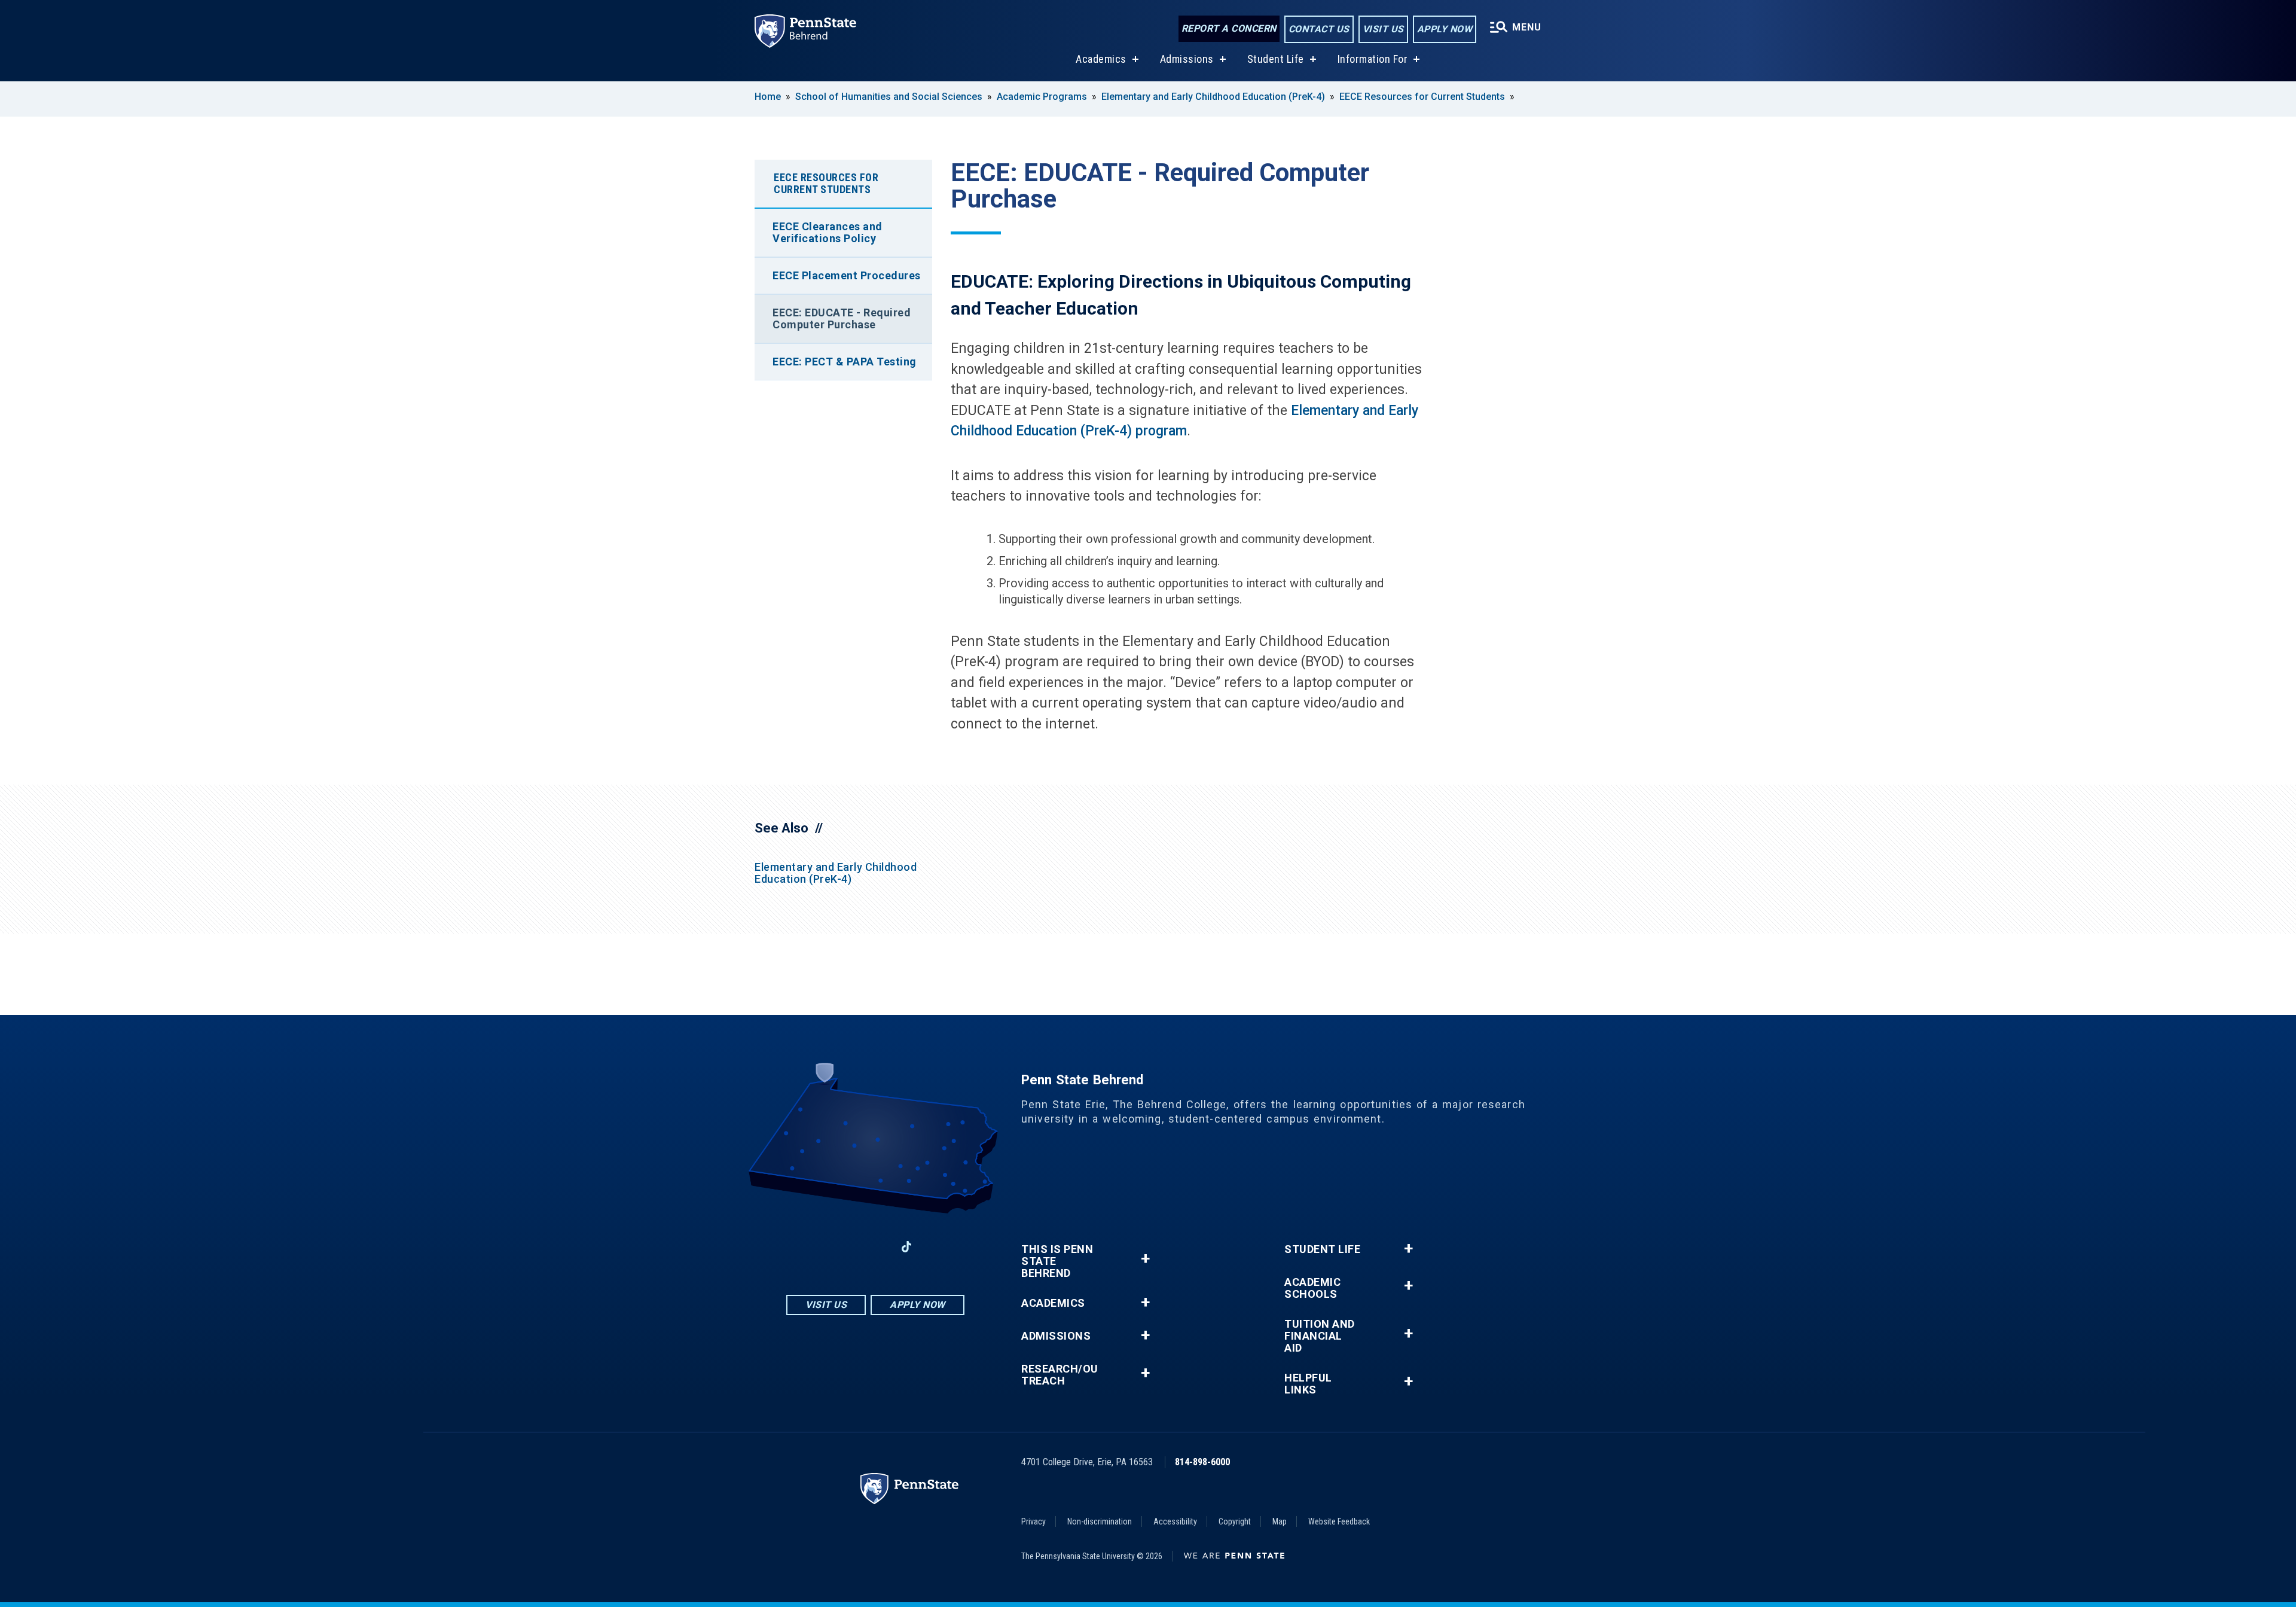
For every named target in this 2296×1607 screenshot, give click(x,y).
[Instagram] (844, 1247)
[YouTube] (938, 1247)
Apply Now (1445, 29)
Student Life (1276, 59)
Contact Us (1319, 29)
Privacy (1033, 1521)
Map (1280, 1521)
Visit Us (1383, 29)
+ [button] (1145, 1259)
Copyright (1235, 1521)
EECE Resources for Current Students (1422, 97)
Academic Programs (1042, 97)
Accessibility (1175, 1521)
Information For (1373, 59)
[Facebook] (813, 1247)
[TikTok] (907, 1247)
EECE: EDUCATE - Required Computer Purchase (842, 318)
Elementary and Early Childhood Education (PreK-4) (1213, 97)
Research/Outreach (1060, 1375)
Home (768, 97)
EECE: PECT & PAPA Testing (845, 362)
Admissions (1187, 59)
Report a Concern (1229, 28)
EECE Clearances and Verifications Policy (828, 232)
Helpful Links (1308, 1384)
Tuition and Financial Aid (1320, 1336)
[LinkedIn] (875, 1247)
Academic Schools (1312, 1288)
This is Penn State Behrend (1057, 1261)
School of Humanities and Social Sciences (889, 97)
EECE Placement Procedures (847, 275)
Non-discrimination (1100, 1521)
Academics (1101, 59)
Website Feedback (1339, 1521)
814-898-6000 (1202, 1462)
